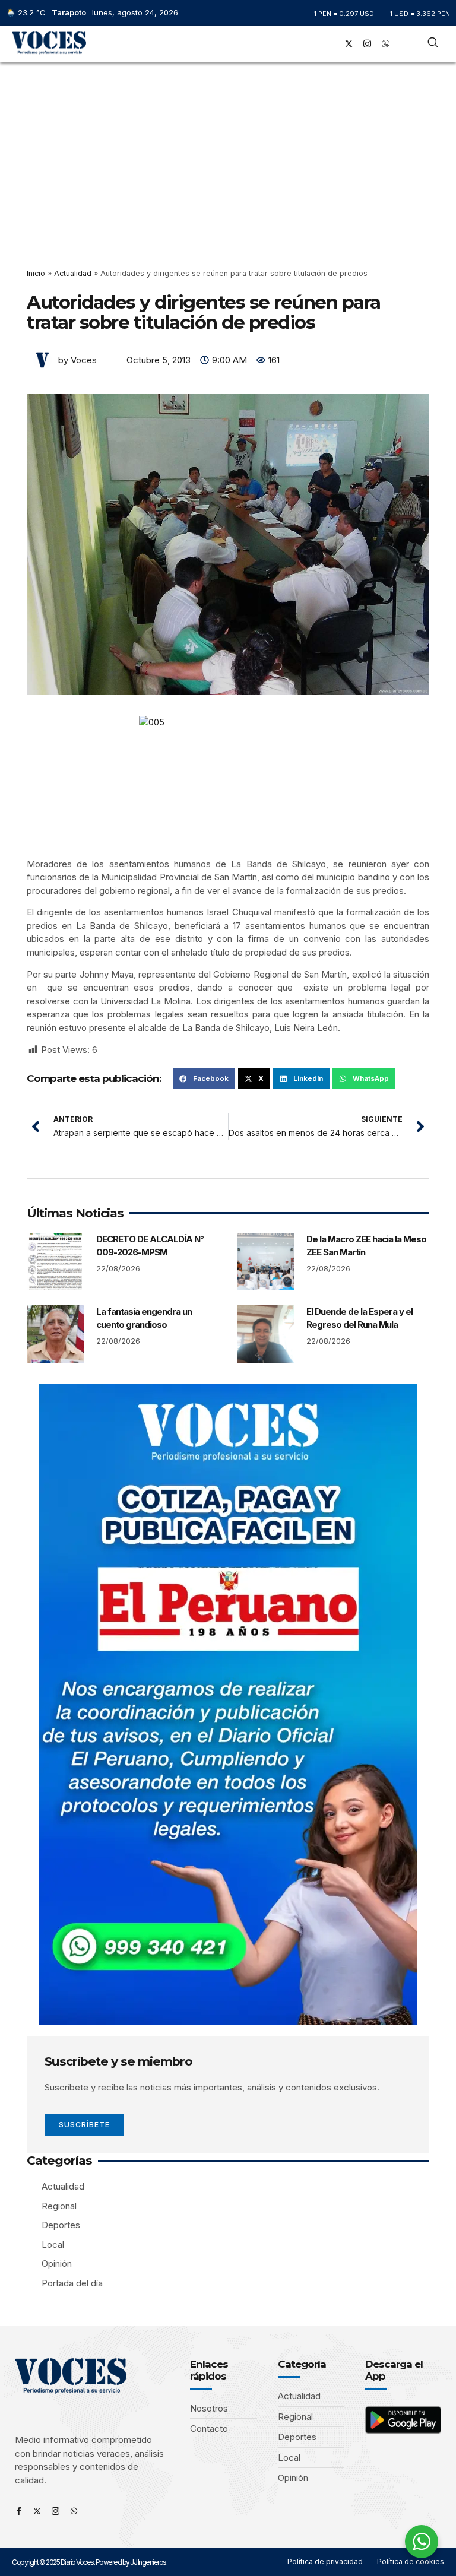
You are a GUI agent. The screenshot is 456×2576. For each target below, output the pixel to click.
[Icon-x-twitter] (37, 2511)
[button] (314, 44)
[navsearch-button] (433, 44)
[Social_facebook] (331, 44)
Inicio (36, 273)
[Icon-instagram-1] (368, 44)
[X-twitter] (349, 44)
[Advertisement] (228, 151)
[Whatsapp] (74, 2511)
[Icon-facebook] (19, 2511)
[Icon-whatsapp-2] (386, 44)
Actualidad (73, 273)
